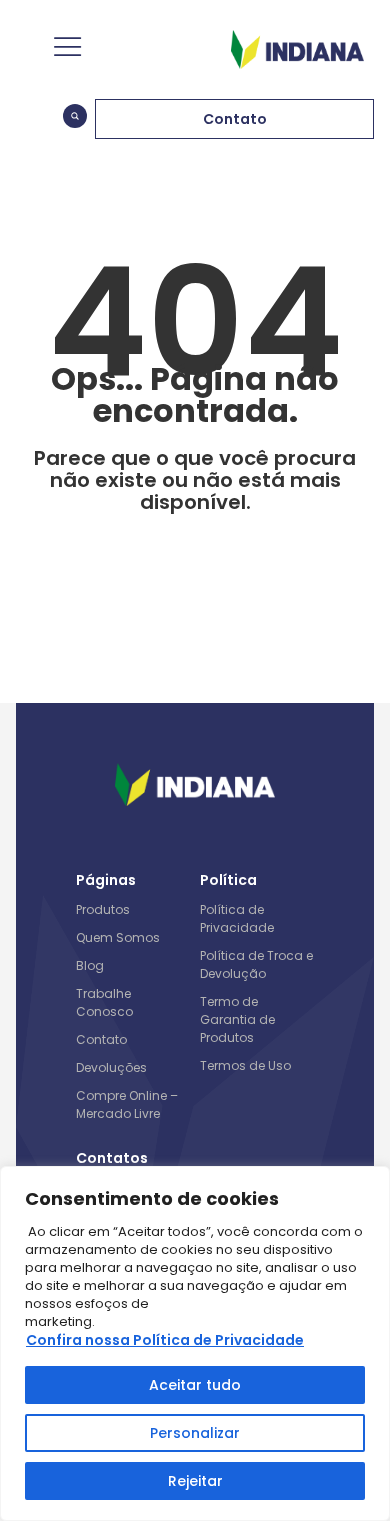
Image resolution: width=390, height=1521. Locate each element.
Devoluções (111, 1067)
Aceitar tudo (195, 1385)
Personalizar (195, 1433)
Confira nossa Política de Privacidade (165, 1340)
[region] (195, 1343)
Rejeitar (195, 1481)
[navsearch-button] (75, 119)
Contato (101, 1039)
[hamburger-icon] (65, 49)
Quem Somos (118, 937)
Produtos (103, 909)
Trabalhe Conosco (104, 1002)
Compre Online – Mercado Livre (127, 1104)
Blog (90, 965)
